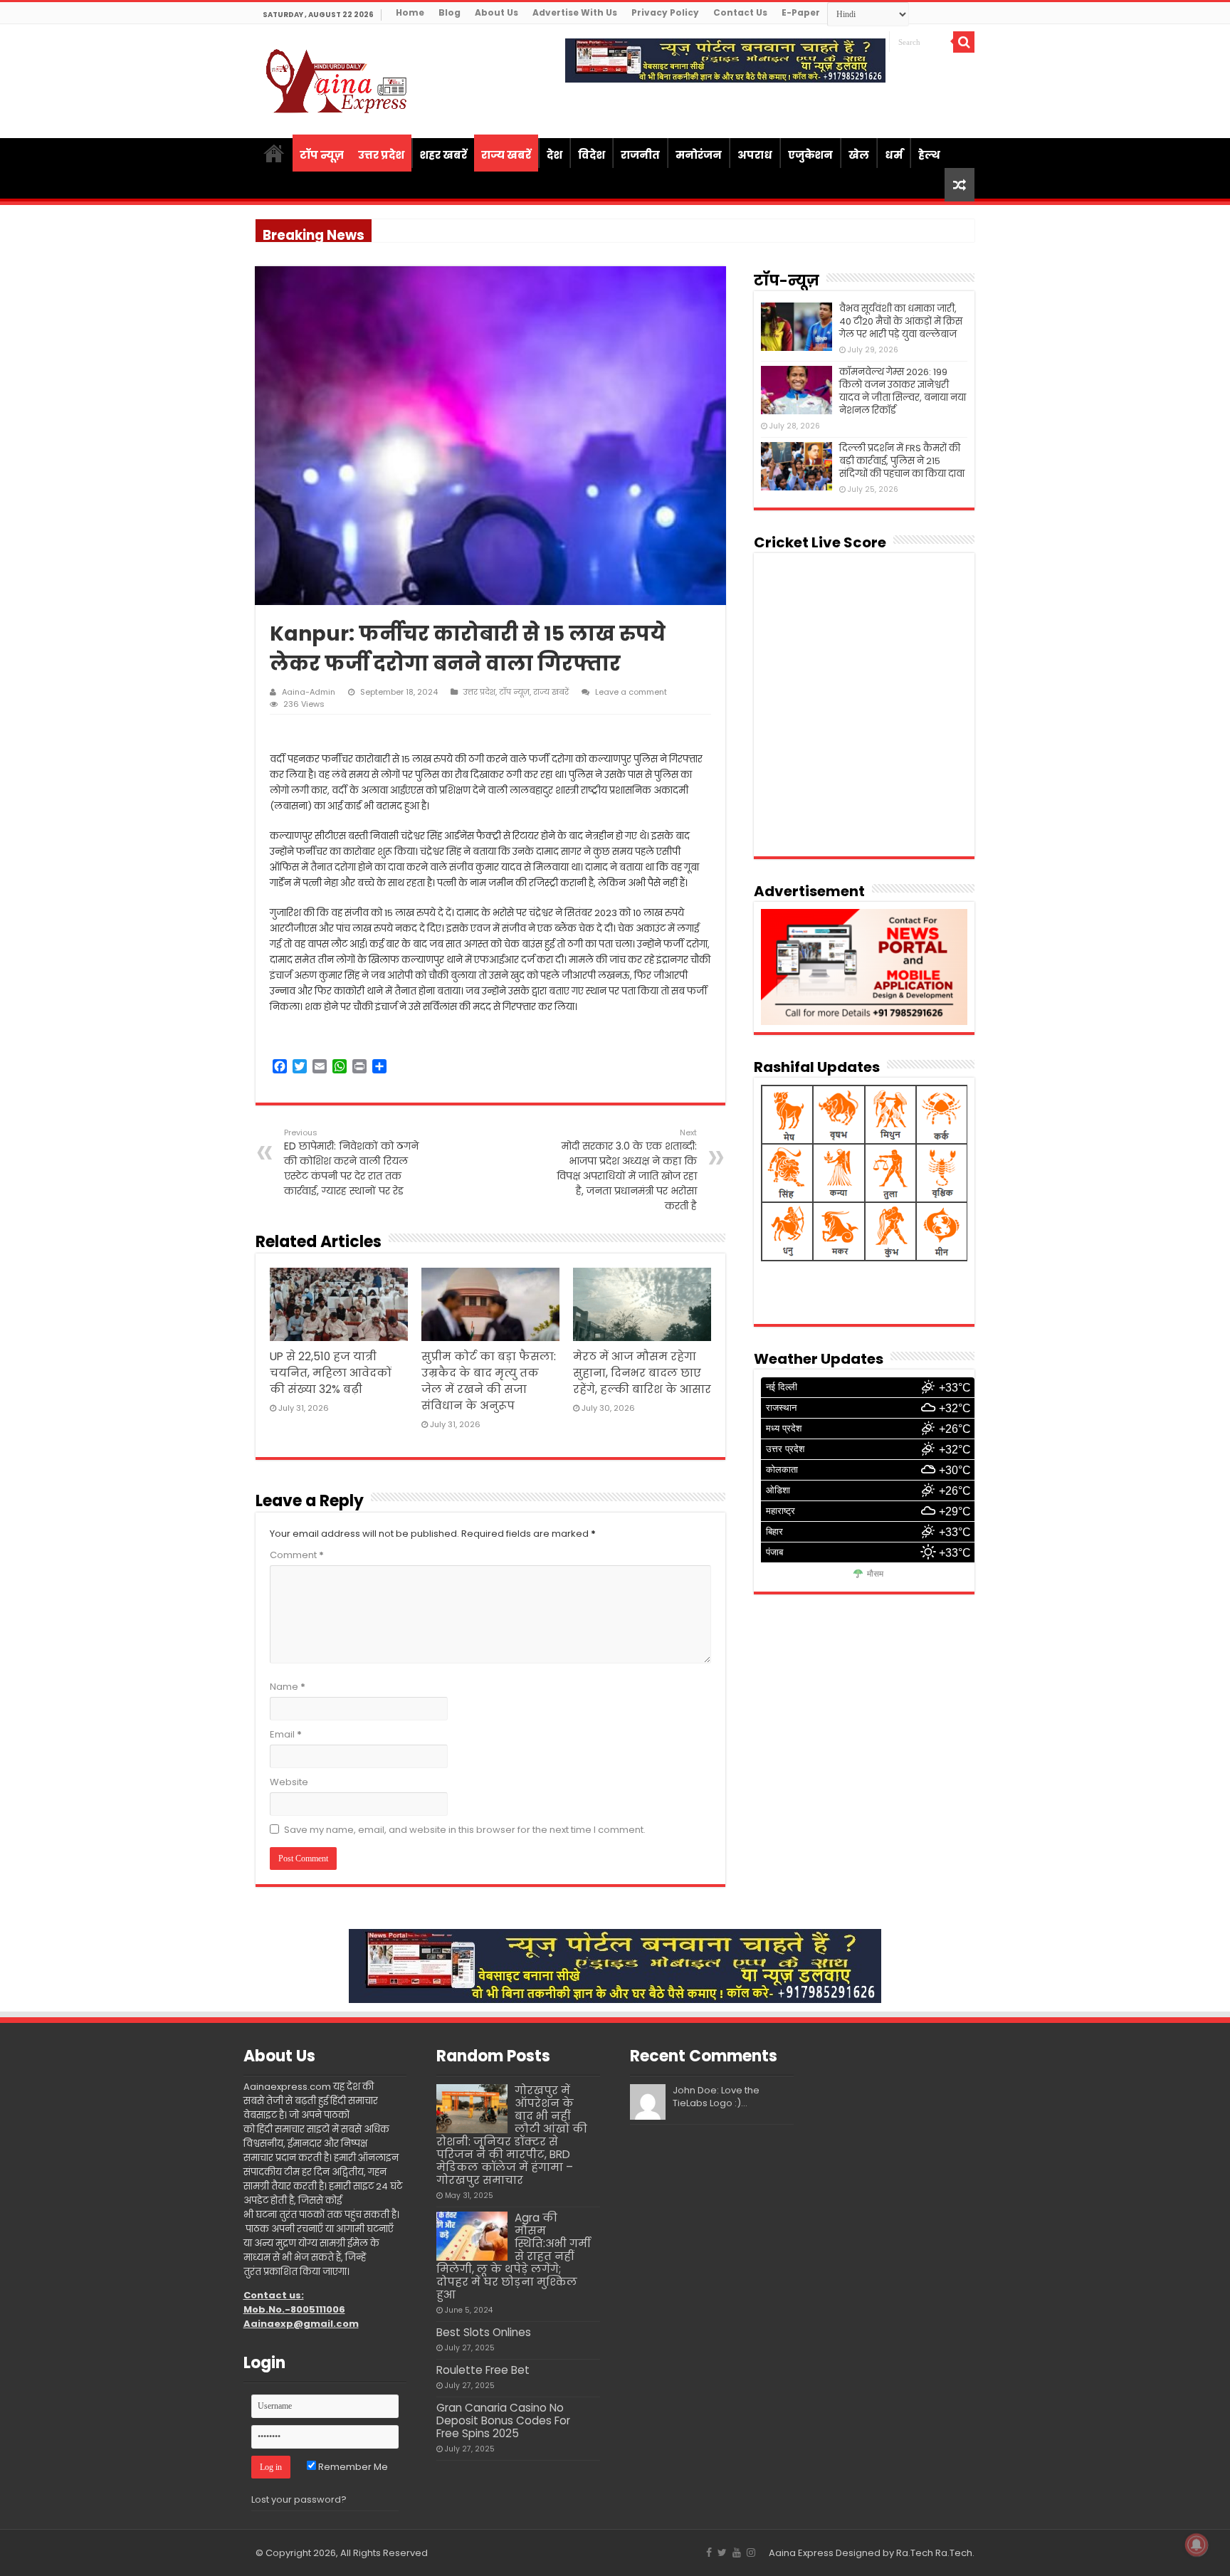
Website (289, 1782)
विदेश (592, 155)
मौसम (875, 1574)
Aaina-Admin (309, 692)
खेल (859, 155)
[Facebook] (709, 2553)
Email (286, 1734)
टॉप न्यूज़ (322, 155)
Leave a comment (631, 692)
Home (410, 12)
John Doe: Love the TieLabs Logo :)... (716, 2097)
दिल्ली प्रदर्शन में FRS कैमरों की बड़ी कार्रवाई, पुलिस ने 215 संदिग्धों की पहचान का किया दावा (902, 461)
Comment (297, 1555)
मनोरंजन (699, 155)
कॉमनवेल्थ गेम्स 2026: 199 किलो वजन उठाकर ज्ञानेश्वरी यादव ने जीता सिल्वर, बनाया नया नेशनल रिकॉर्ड (903, 391)
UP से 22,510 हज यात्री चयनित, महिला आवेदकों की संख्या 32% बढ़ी (331, 1373)
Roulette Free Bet (483, 2370)
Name (288, 1687)
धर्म (894, 155)
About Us (496, 12)
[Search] (964, 42)
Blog (450, 12)
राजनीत (640, 155)
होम (274, 153)
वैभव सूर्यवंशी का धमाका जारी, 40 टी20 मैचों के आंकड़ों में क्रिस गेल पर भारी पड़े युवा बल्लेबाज (901, 321)
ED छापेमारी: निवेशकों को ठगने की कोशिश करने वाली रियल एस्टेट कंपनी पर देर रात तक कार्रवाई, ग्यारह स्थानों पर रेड (351, 1162)
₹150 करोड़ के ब (405, 230)
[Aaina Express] (337, 79)
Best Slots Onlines (484, 2332)
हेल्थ (929, 155)
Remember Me (352, 2467)
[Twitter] (722, 2553)
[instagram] (751, 2553)
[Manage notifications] (1197, 2545)
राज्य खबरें (506, 155)
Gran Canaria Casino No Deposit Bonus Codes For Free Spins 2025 (503, 2420)
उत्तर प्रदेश (381, 155)
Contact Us (740, 12)
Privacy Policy (665, 12)
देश (554, 155)
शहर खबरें (443, 155)
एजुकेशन (810, 155)
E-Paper (801, 12)
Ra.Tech (954, 2553)
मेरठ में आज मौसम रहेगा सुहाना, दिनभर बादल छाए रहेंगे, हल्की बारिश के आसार (642, 1373)
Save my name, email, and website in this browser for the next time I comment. (465, 1830)
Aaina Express (801, 2553)
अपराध (755, 155)
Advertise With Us (575, 12)
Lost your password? (299, 2499)
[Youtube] (737, 2553)
